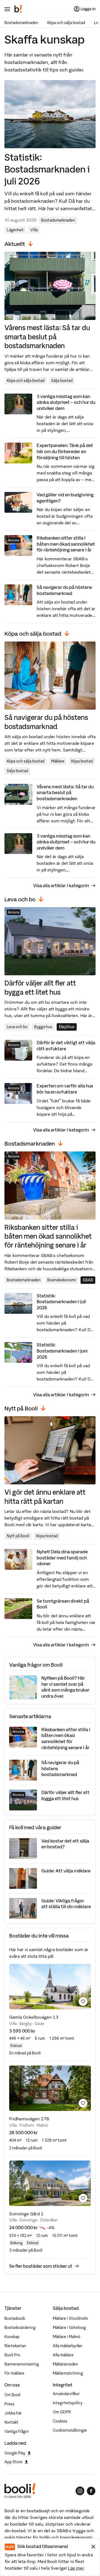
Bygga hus (43, 1027)
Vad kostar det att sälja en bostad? (65, 1844)
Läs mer (76, 2568)
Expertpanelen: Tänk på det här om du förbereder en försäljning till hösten (65, 451)
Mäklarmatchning (68, 2373)
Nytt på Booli (18, 1536)
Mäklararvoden (65, 2364)
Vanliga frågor (17, 2431)
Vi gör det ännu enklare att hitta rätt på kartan (45, 1496)
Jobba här (13, 2413)
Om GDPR (62, 2412)
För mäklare (14, 2373)
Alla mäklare (63, 2355)
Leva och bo (17, 1027)
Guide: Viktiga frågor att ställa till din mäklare (66, 1904)
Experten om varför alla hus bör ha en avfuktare (65, 1089)
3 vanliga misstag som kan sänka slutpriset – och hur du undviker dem (66, 402)
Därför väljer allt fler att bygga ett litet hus (40, 987)
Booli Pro (12, 2355)
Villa (34, 230)
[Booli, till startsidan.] (18, 9)
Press (9, 2404)
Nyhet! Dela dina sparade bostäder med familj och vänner (62, 1558)
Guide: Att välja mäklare (66, 1871)
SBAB (88, 1280)
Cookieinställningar (70, 2430)
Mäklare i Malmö (67, 2337)
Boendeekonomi (62, 1280)
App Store (13, 2462)
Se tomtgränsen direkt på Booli (63, 1604)
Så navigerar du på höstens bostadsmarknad (64, 590)
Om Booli (12, 2395)
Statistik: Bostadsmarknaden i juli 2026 (47, 169)
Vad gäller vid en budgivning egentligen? (65, 498)
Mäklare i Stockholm (70, 2318)
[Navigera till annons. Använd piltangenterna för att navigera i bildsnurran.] (50, 1987)
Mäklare (58, 761)
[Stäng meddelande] (93, 2547)
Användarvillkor (66, 2394)
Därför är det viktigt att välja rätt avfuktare (66, 1046)
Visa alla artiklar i (61, 886)
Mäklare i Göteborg (69, 2328)
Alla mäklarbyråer (68, 2346)
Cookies (60, 2421)
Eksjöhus (67, 1027)
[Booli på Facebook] (91, 2491)
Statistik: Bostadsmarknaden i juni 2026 (62, 1351)
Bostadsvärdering (20, 2328)
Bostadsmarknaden (21, 23)
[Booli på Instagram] (80, 2491)
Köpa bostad (82, 761)
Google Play (15, 2453)
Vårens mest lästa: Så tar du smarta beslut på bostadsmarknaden (47, 337)
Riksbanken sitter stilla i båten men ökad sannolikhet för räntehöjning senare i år (66, 544)
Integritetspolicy (68, 2403)
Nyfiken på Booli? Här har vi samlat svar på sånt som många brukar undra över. (65, 1687)
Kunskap (12, 2337)
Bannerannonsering (22, 2364)
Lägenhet (15, 230)
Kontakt (11, 2422)
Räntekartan (15, 2346)
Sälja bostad (62, 381)
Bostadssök (15, 2318)
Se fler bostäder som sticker (41, 2266)
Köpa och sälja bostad (66, 23)
